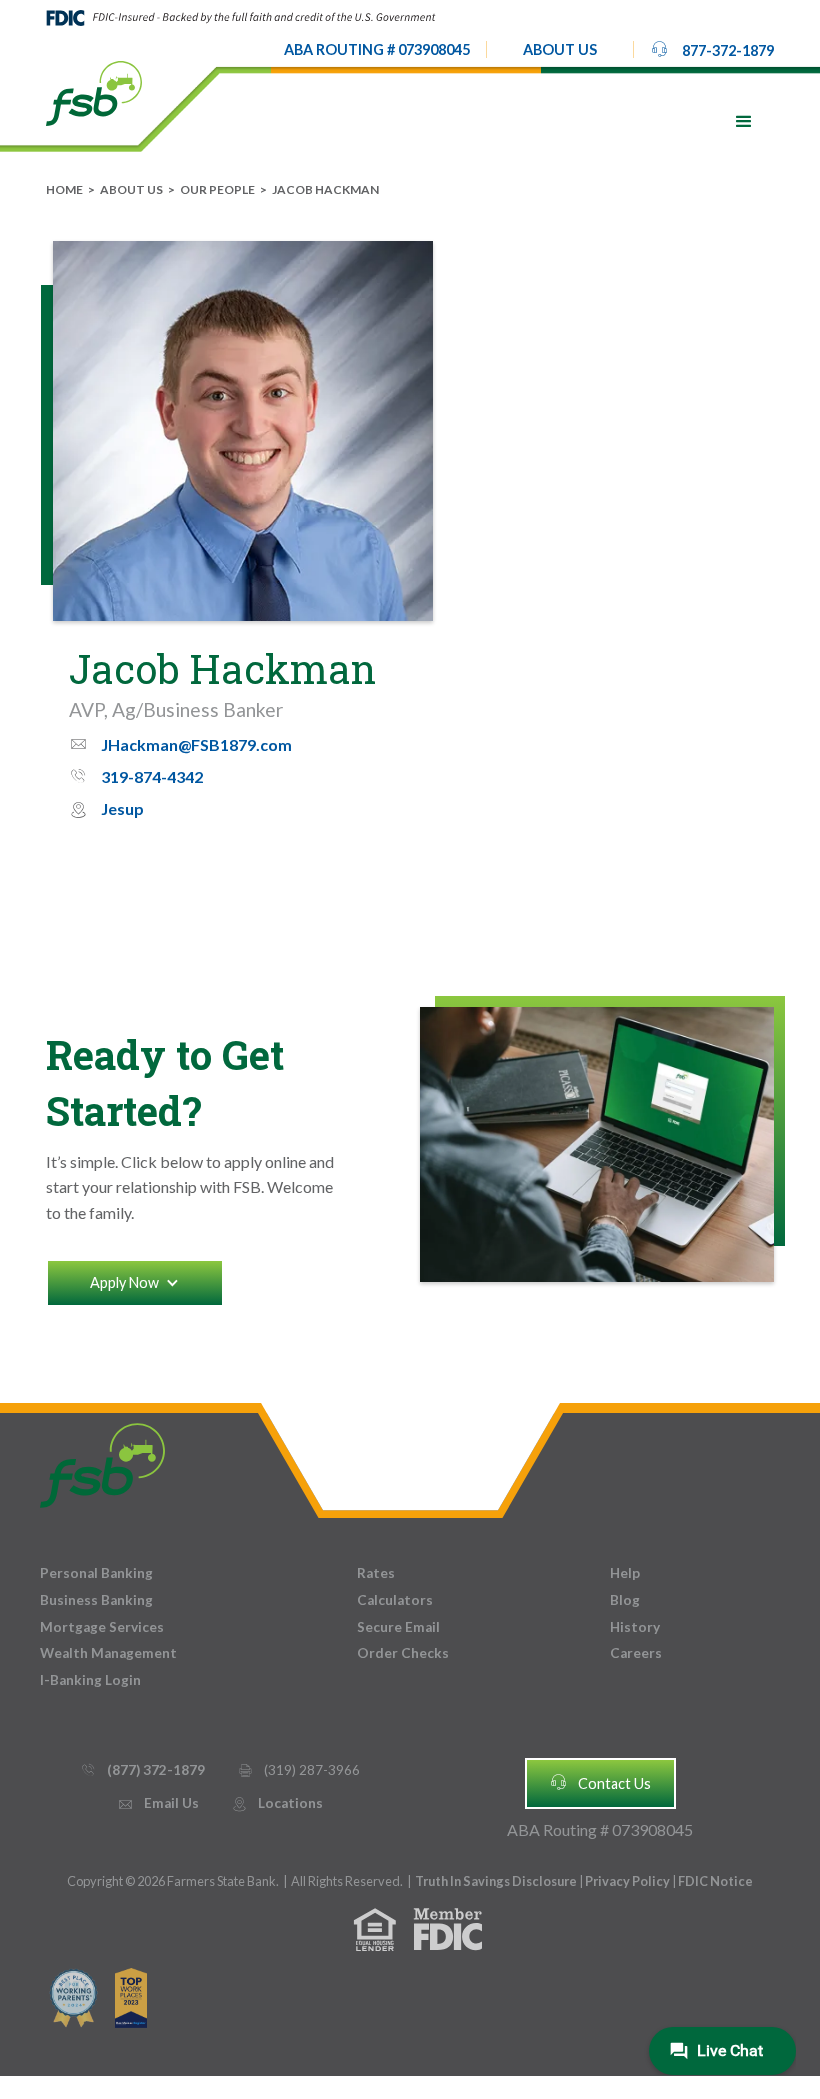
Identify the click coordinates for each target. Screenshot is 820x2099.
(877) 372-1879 (142, 1770)
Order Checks (403, 1653)
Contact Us (600, 1782)
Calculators (395, 1600)
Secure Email (398, 1627)
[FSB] (102, 1460)
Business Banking (96, 1600)
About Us (131, 189)
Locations (277, 1803)
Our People (217, 189)
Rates (376, 1573)
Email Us (158, 1803)
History (635, 1627)
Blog (625, 1600)
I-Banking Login (90, 1680)
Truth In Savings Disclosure (496, 1881)
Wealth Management (108, 1653)
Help (625, 1573)
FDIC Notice (715, 1881)
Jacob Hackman (325, 189)
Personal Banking (96, 1573)
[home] (94, 92)
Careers (636, 1653)
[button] (560, 50)
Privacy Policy (628, 1881)
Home (64, 189)
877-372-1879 (712, 49)
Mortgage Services (102, 1627)
